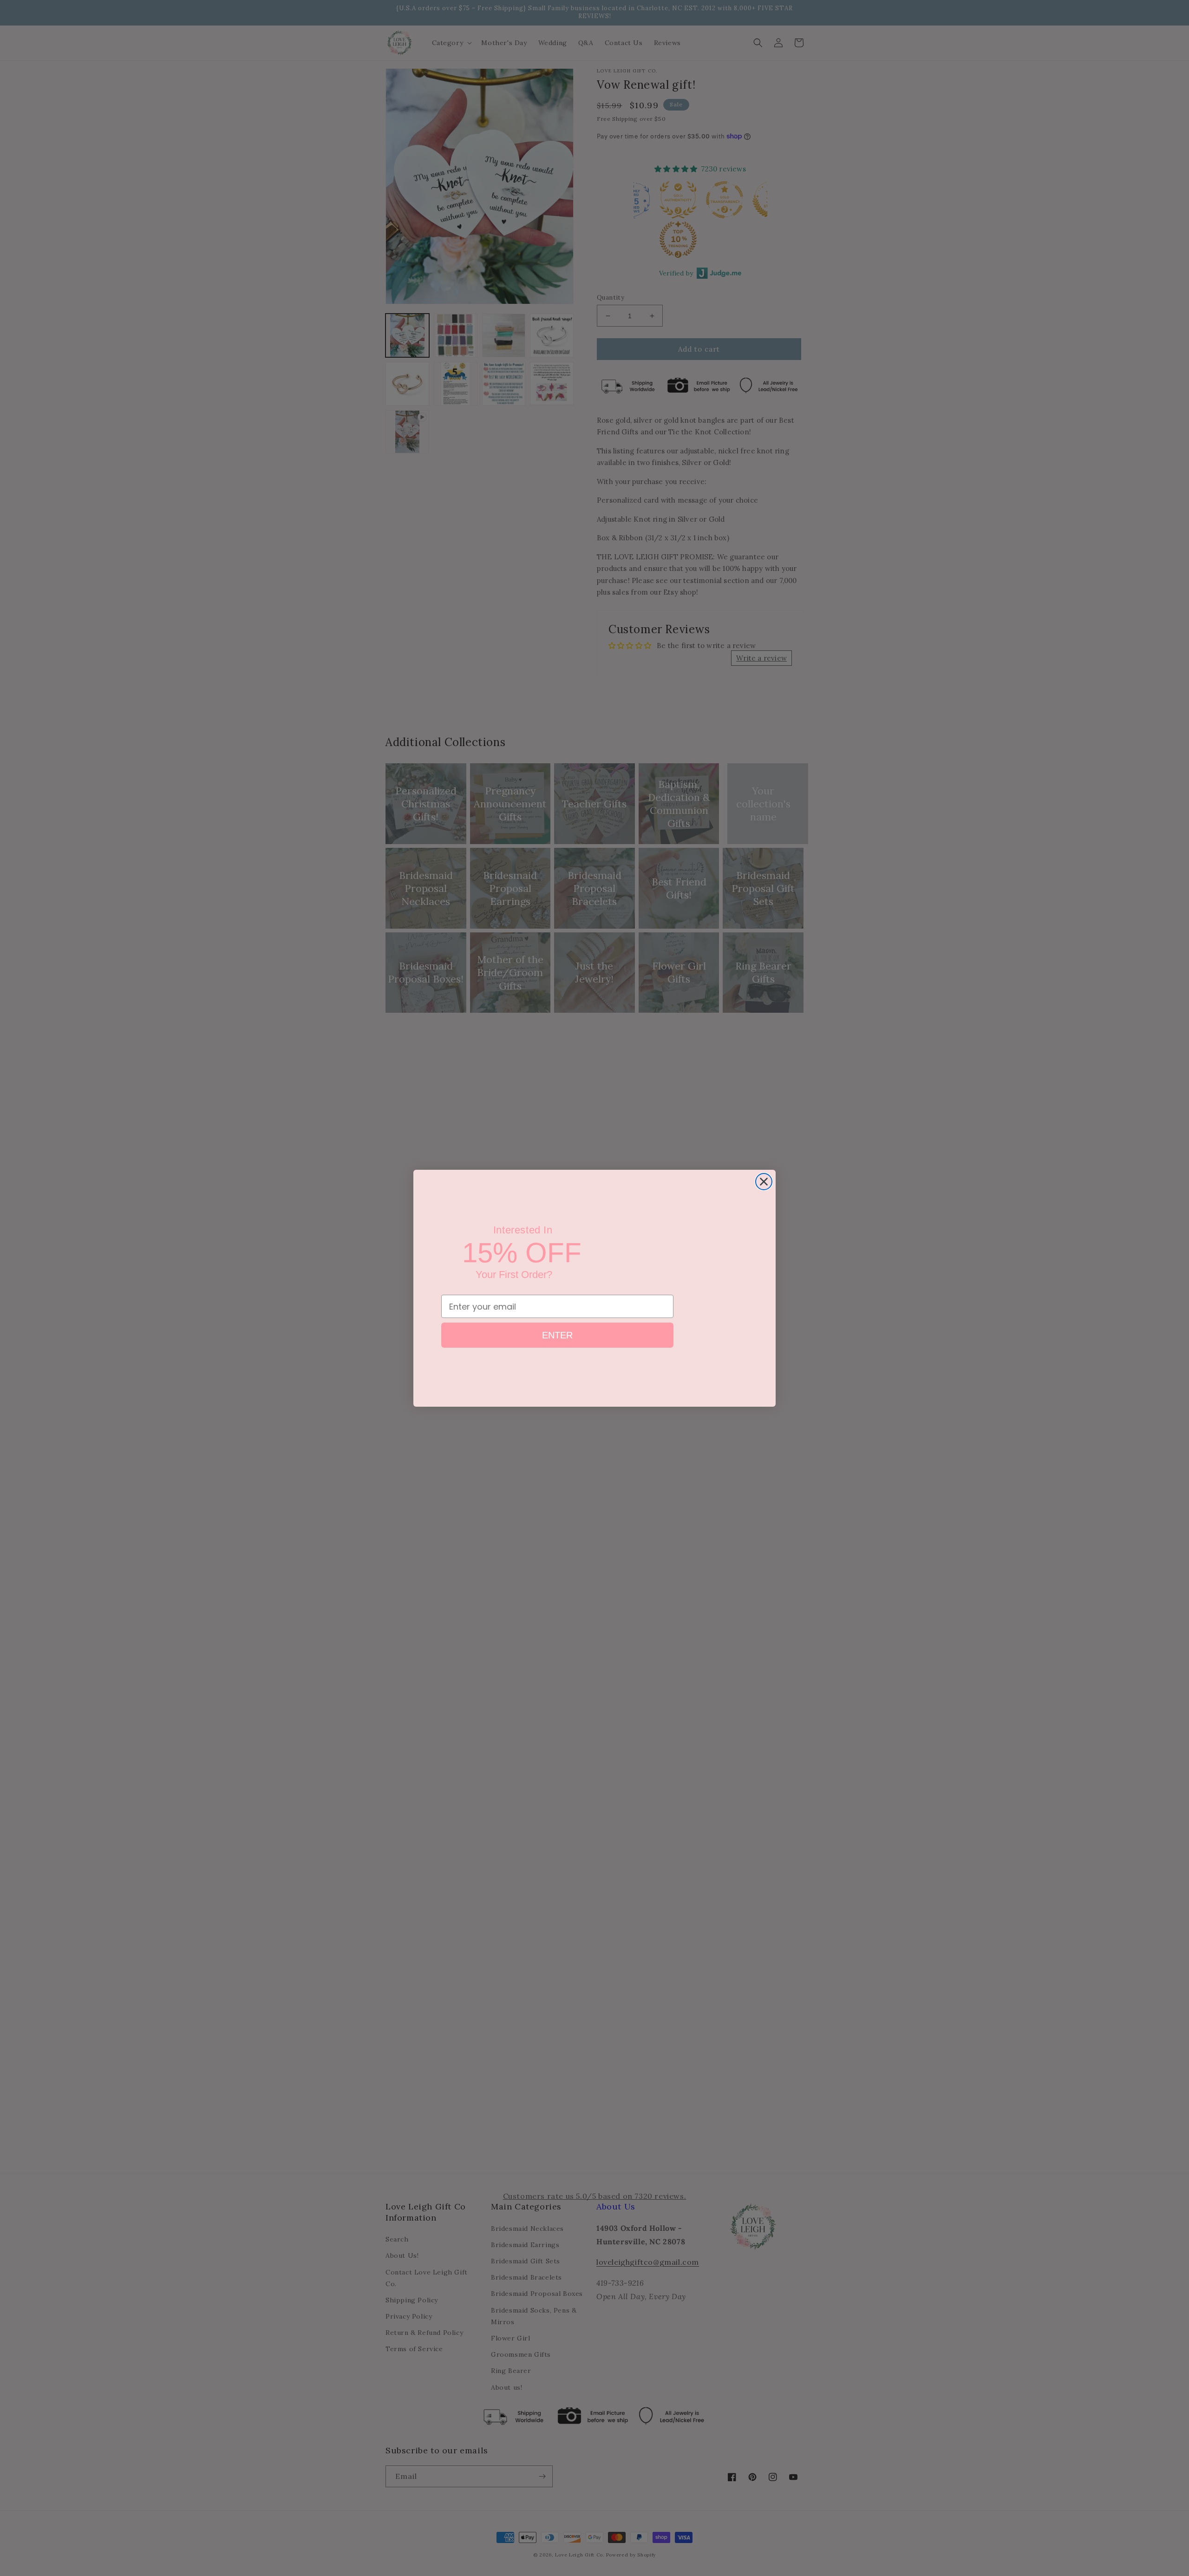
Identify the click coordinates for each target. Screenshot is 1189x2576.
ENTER (557, 1340)
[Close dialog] (764, 1182)
